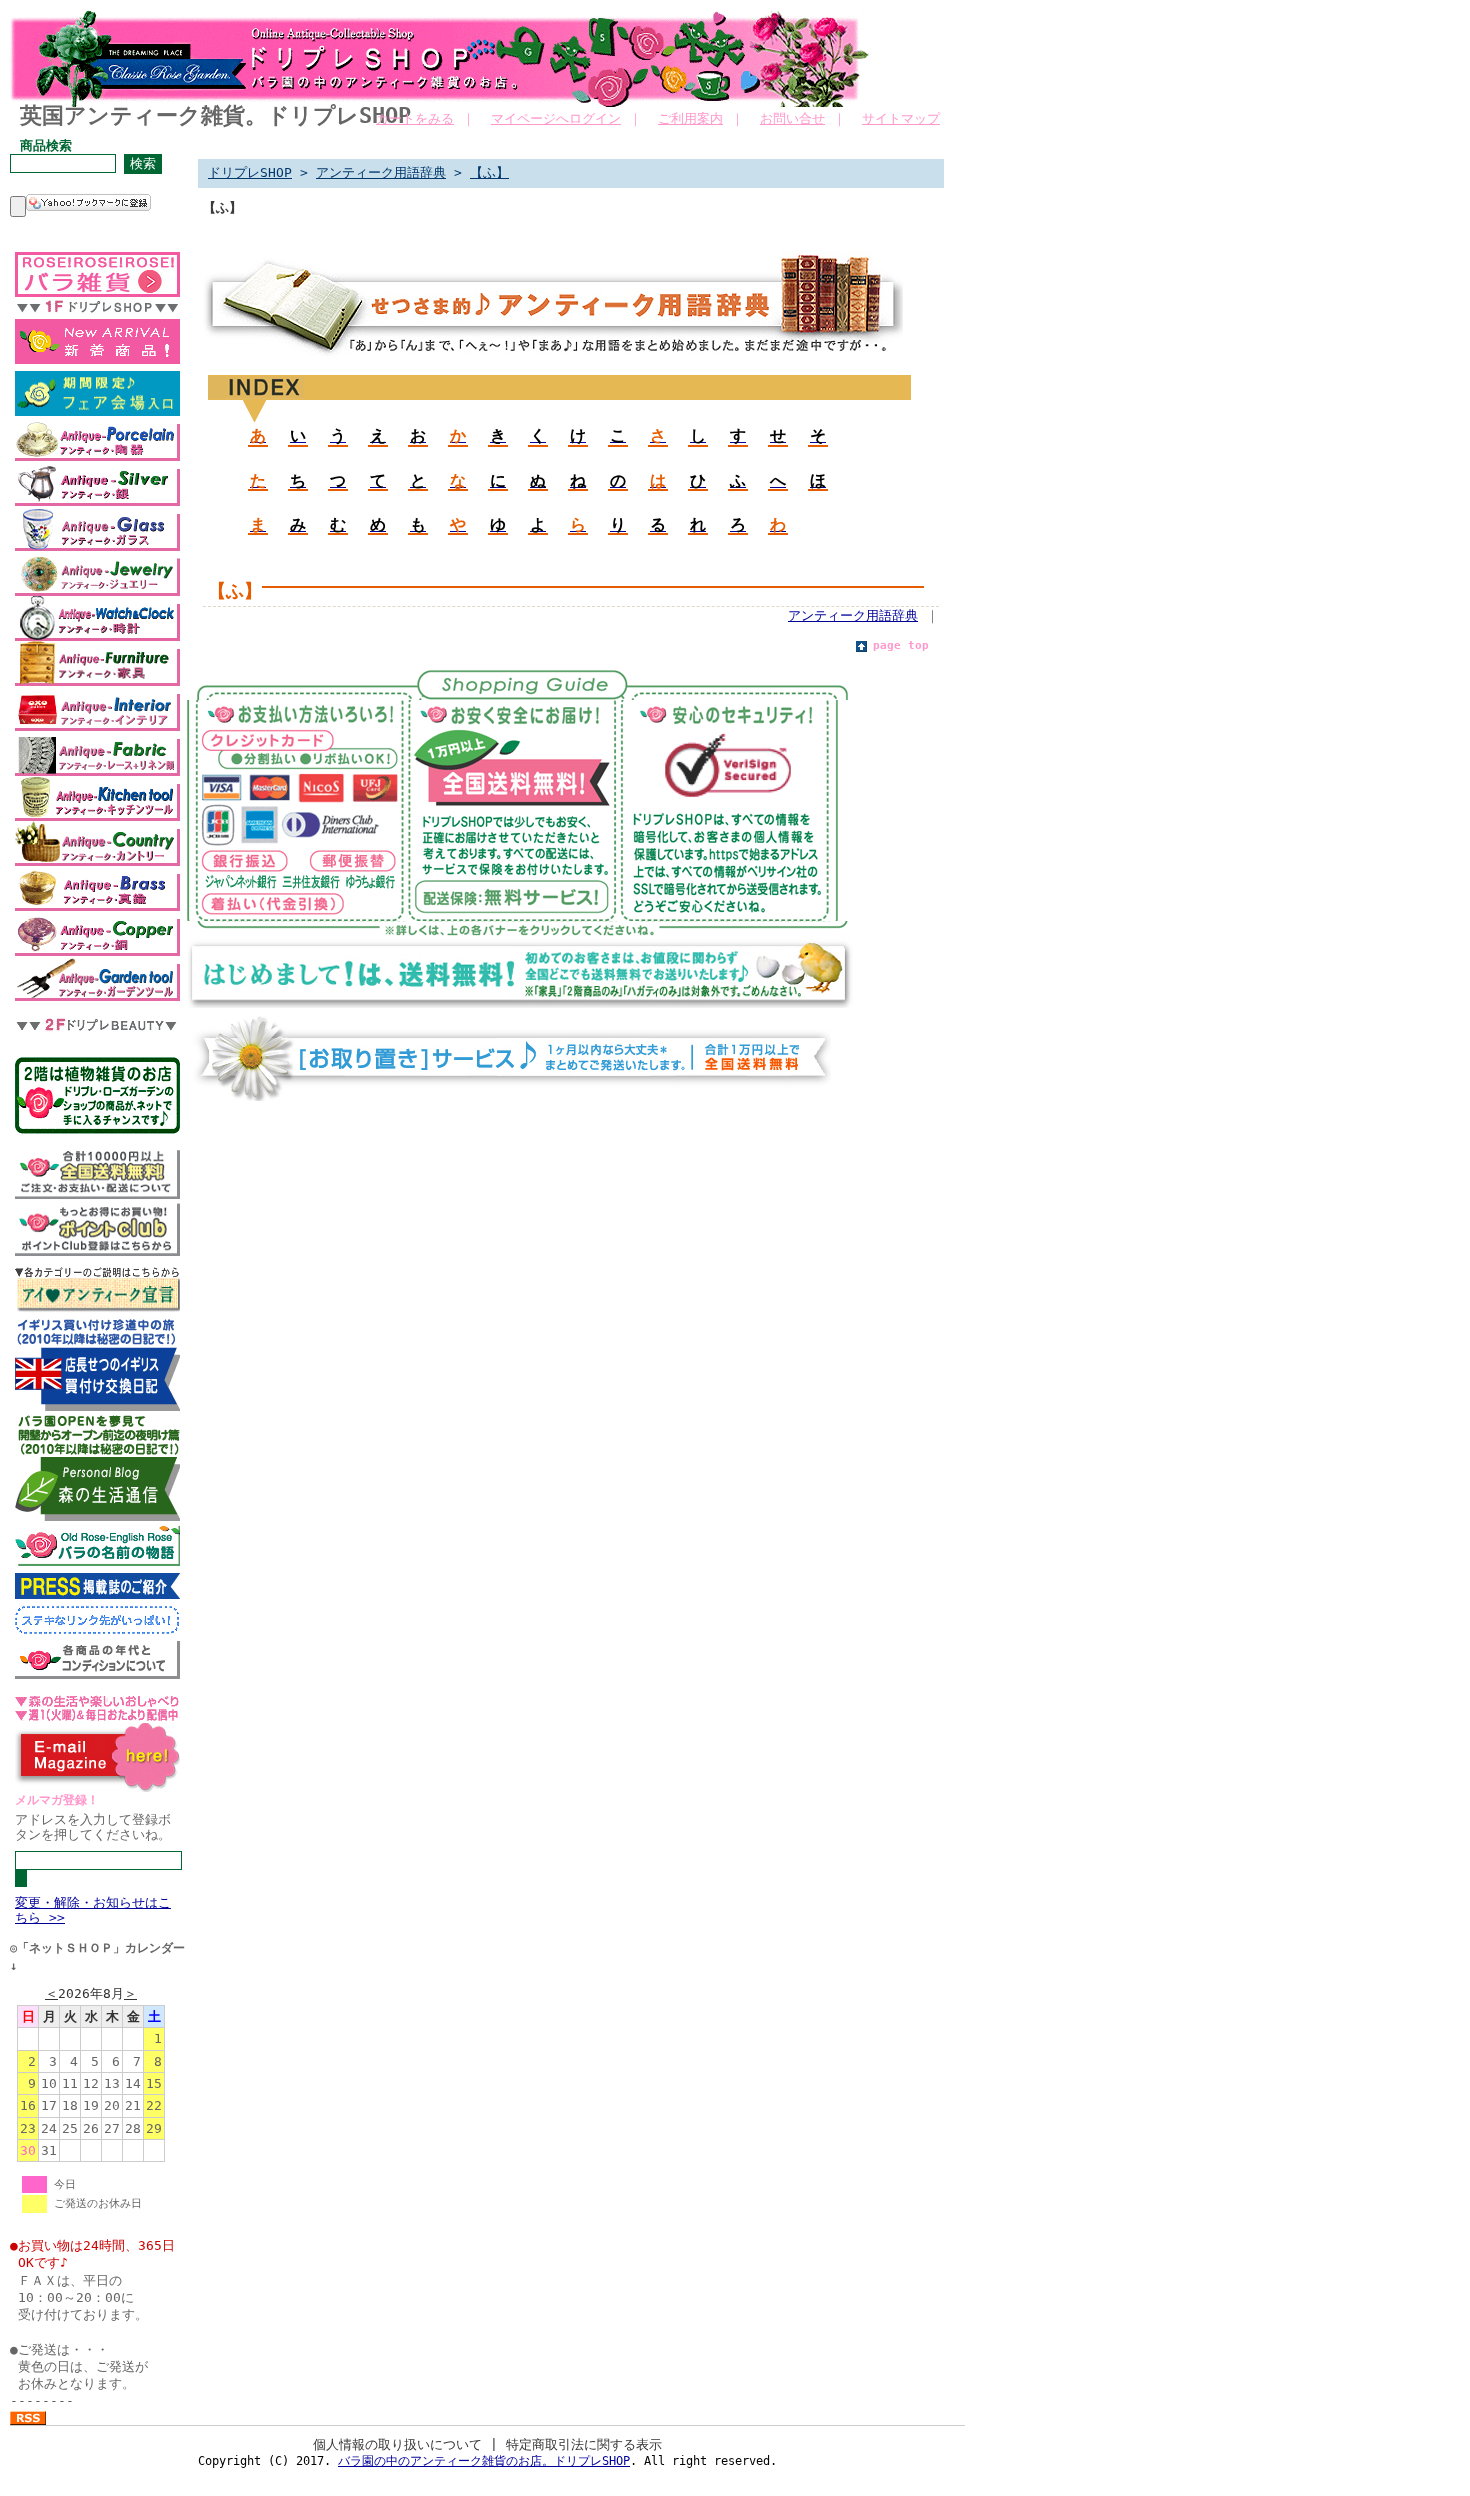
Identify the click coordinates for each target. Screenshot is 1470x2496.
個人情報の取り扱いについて (397, 2444)
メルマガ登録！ (57, 1800)
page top (901, 645)
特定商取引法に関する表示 (584, 2444)
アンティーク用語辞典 (381, 172)
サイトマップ (901, 118)
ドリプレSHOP (250, 172)
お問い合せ (792, 118)
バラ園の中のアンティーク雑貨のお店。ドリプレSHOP (484, 2461)
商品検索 (46, 145)
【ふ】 (489, 172)
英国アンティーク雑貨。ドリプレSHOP (215, 115)
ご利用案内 (690, 118)
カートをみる (415, 118)
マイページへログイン (556, 118)
